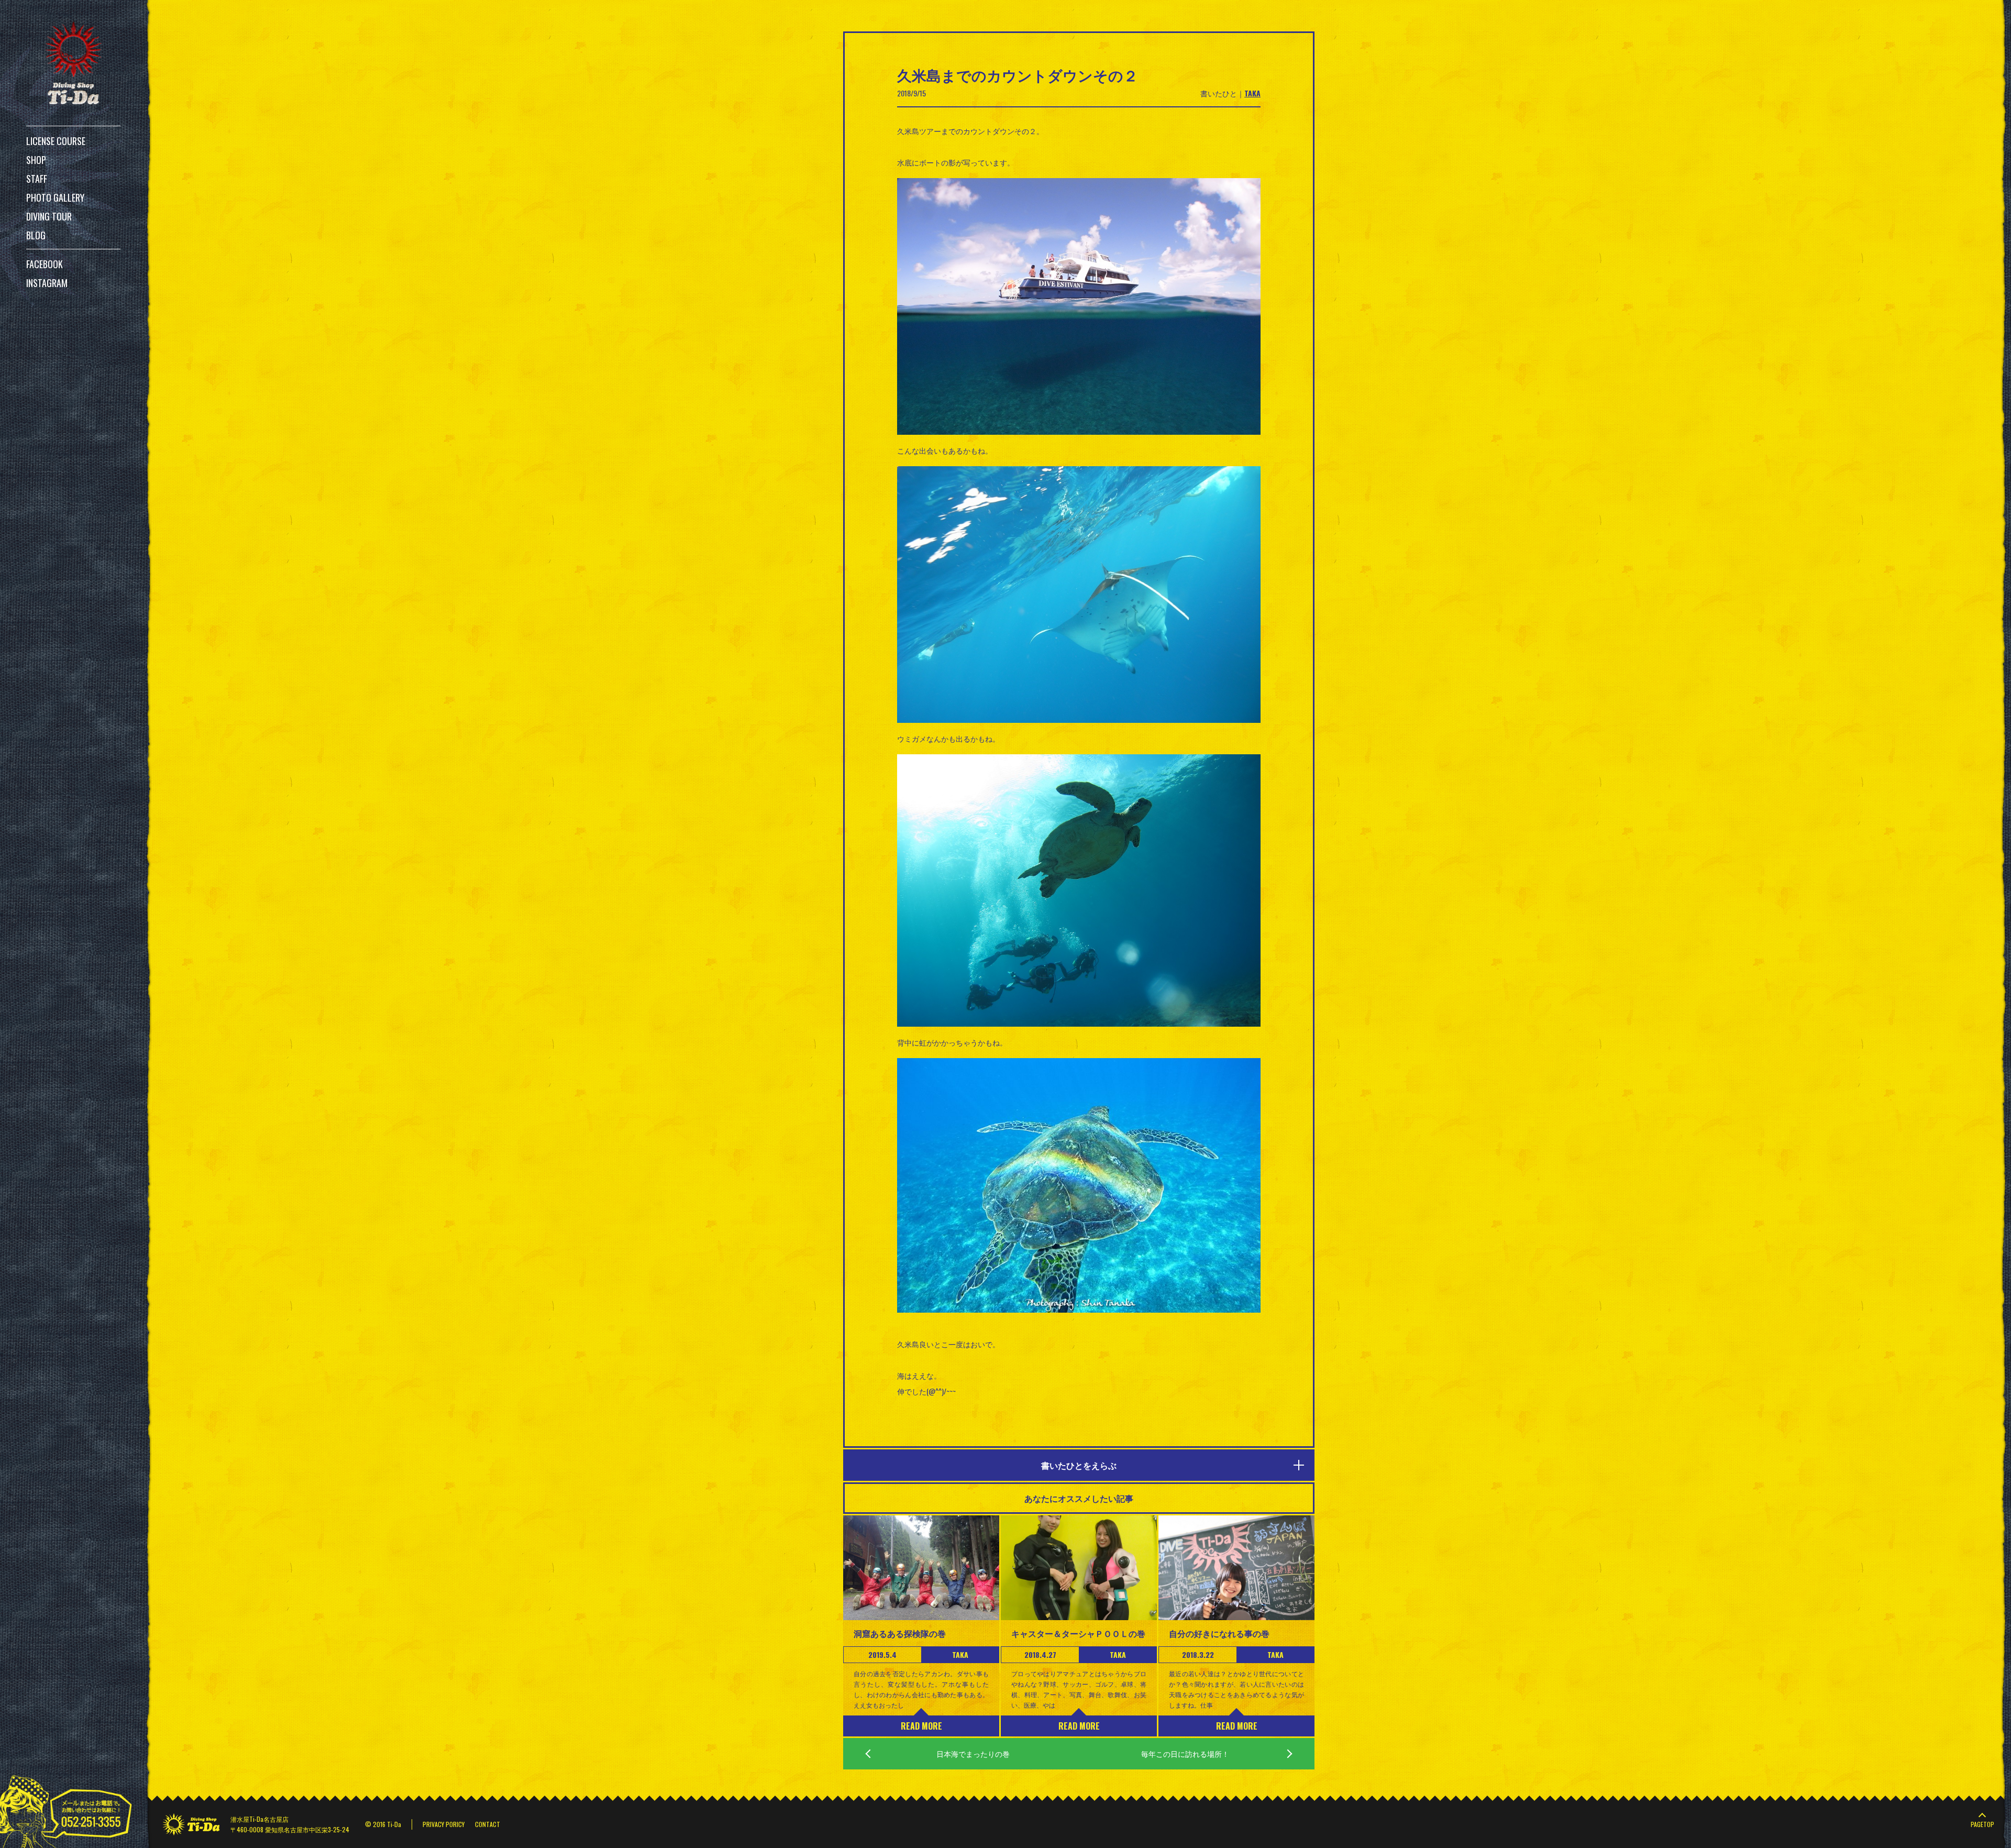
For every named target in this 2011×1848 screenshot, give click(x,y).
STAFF (37, 179)
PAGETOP (1982, 1824)
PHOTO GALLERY (55, 197)
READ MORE (921, 1726)
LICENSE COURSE (56, 141)
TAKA (1252, 93)
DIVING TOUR (49, 216)
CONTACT (488, 1824)
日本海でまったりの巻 (973, 1753)
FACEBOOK (45, 264)
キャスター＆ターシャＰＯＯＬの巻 (1078, 1633)
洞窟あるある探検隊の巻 (900, 1633)
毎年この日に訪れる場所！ (1185, 1753)
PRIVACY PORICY (444, 1824)
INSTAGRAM (47, 283)
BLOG (36, 235)
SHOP (36, 160)
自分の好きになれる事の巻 (1219, 1633)
